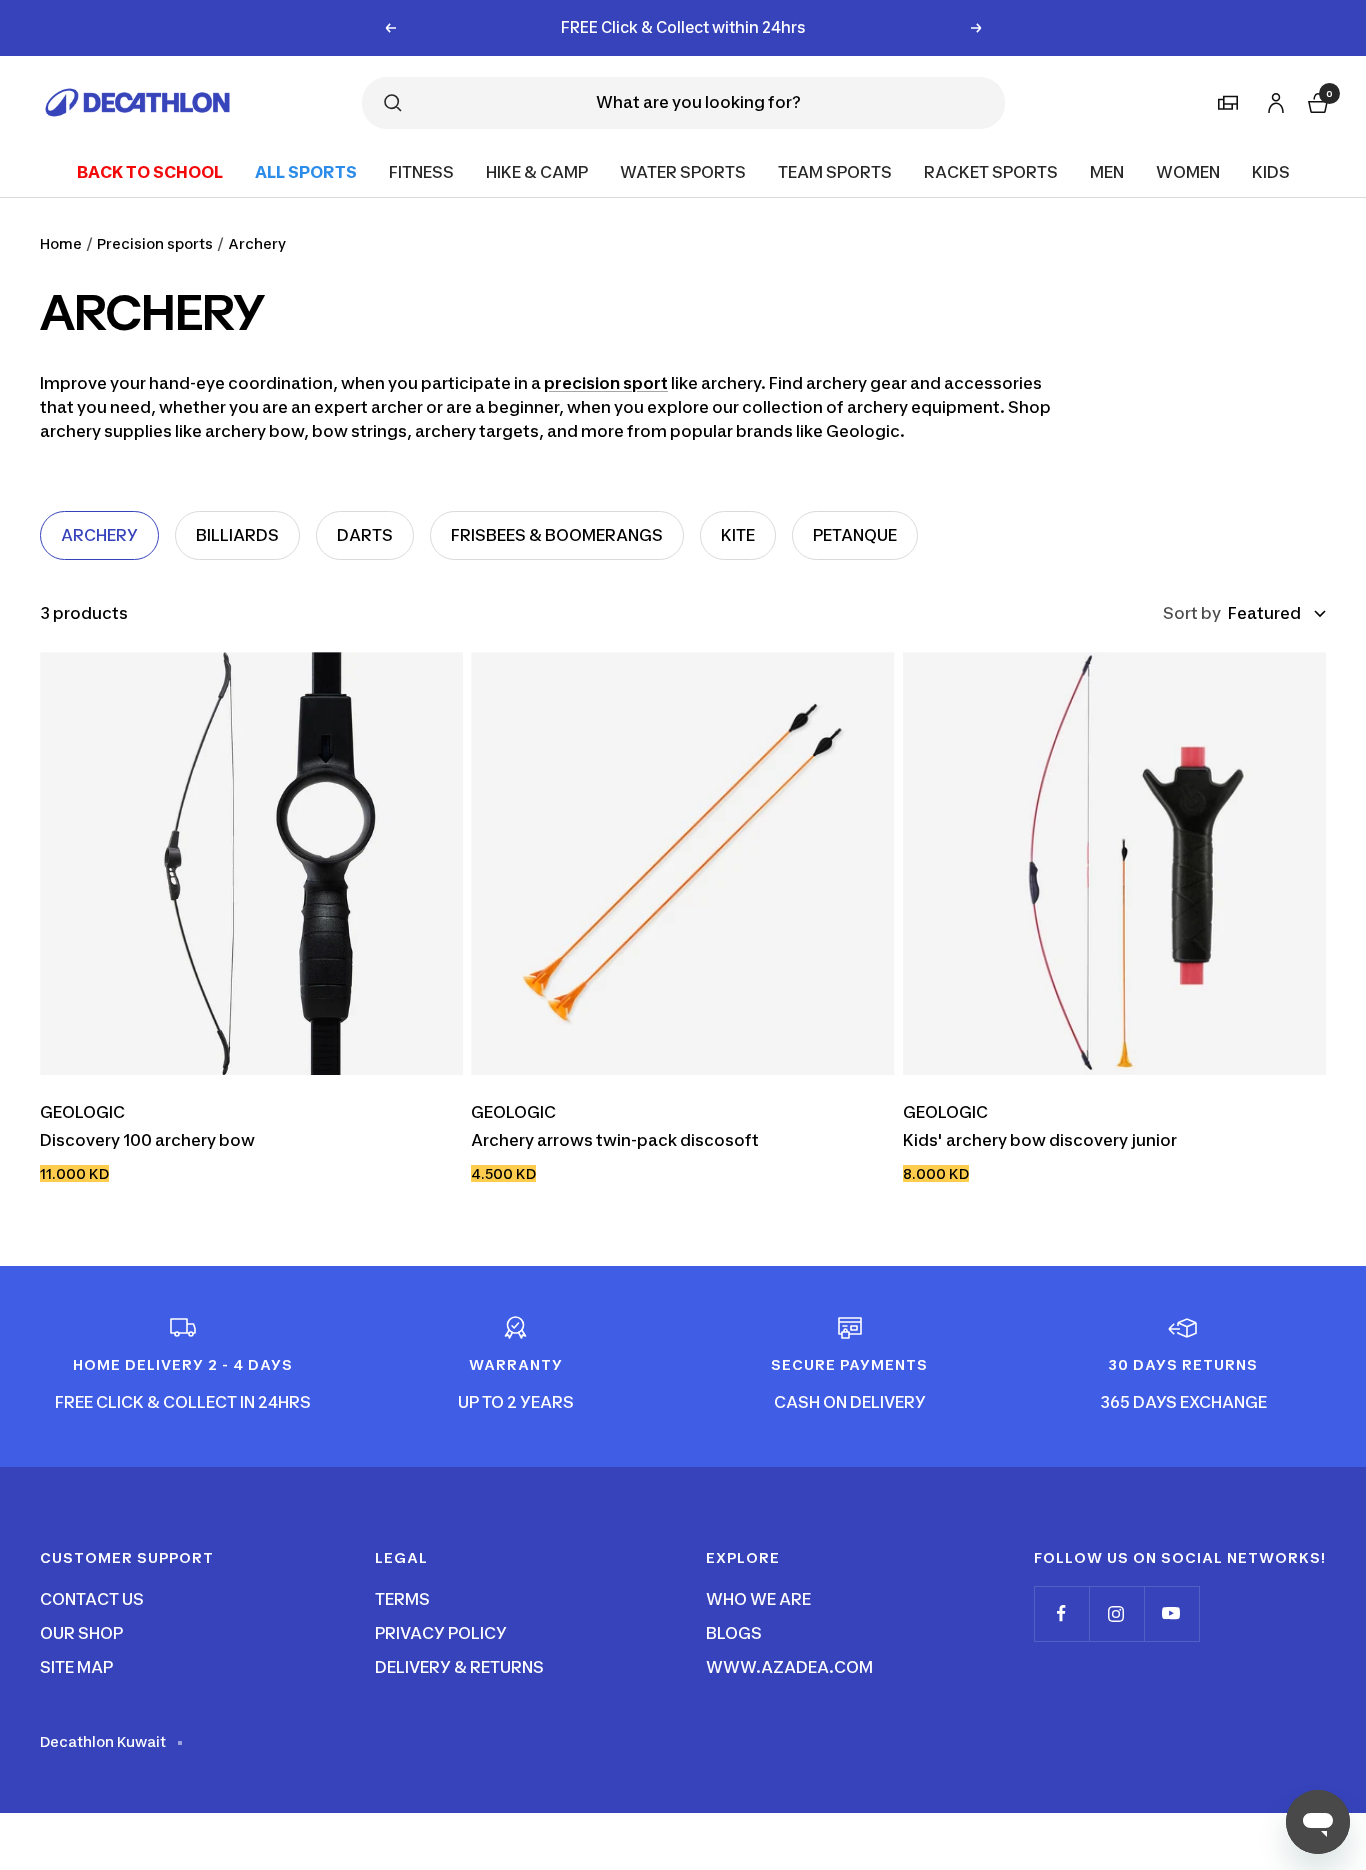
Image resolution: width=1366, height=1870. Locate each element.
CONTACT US (92, 1599)
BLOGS (734, 1633)
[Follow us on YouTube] (1171, 1613)
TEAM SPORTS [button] (835, 171)
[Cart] (1316, 100)
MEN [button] (1107, 171)
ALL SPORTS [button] (306, 171)
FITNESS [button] (421, 171)
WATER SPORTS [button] (683, 171)
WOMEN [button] (1188, 171)
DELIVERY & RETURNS (459, 1667)
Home (61, 243)
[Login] (1273, 99)
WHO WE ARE (758, 1599)
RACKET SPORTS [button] (991, 171)
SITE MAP (76, 1667)
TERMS (402, 1599)
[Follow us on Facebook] (1061, 1613)
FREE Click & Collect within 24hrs (683, 27)
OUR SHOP (81, 1633)
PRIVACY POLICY (441, 1633)
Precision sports (155, 243)
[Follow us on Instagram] (1116, 1613)
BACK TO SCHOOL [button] (150, 171)
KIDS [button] (1271, 171)
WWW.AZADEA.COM (789, 1667)
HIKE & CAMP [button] (537, 171)
